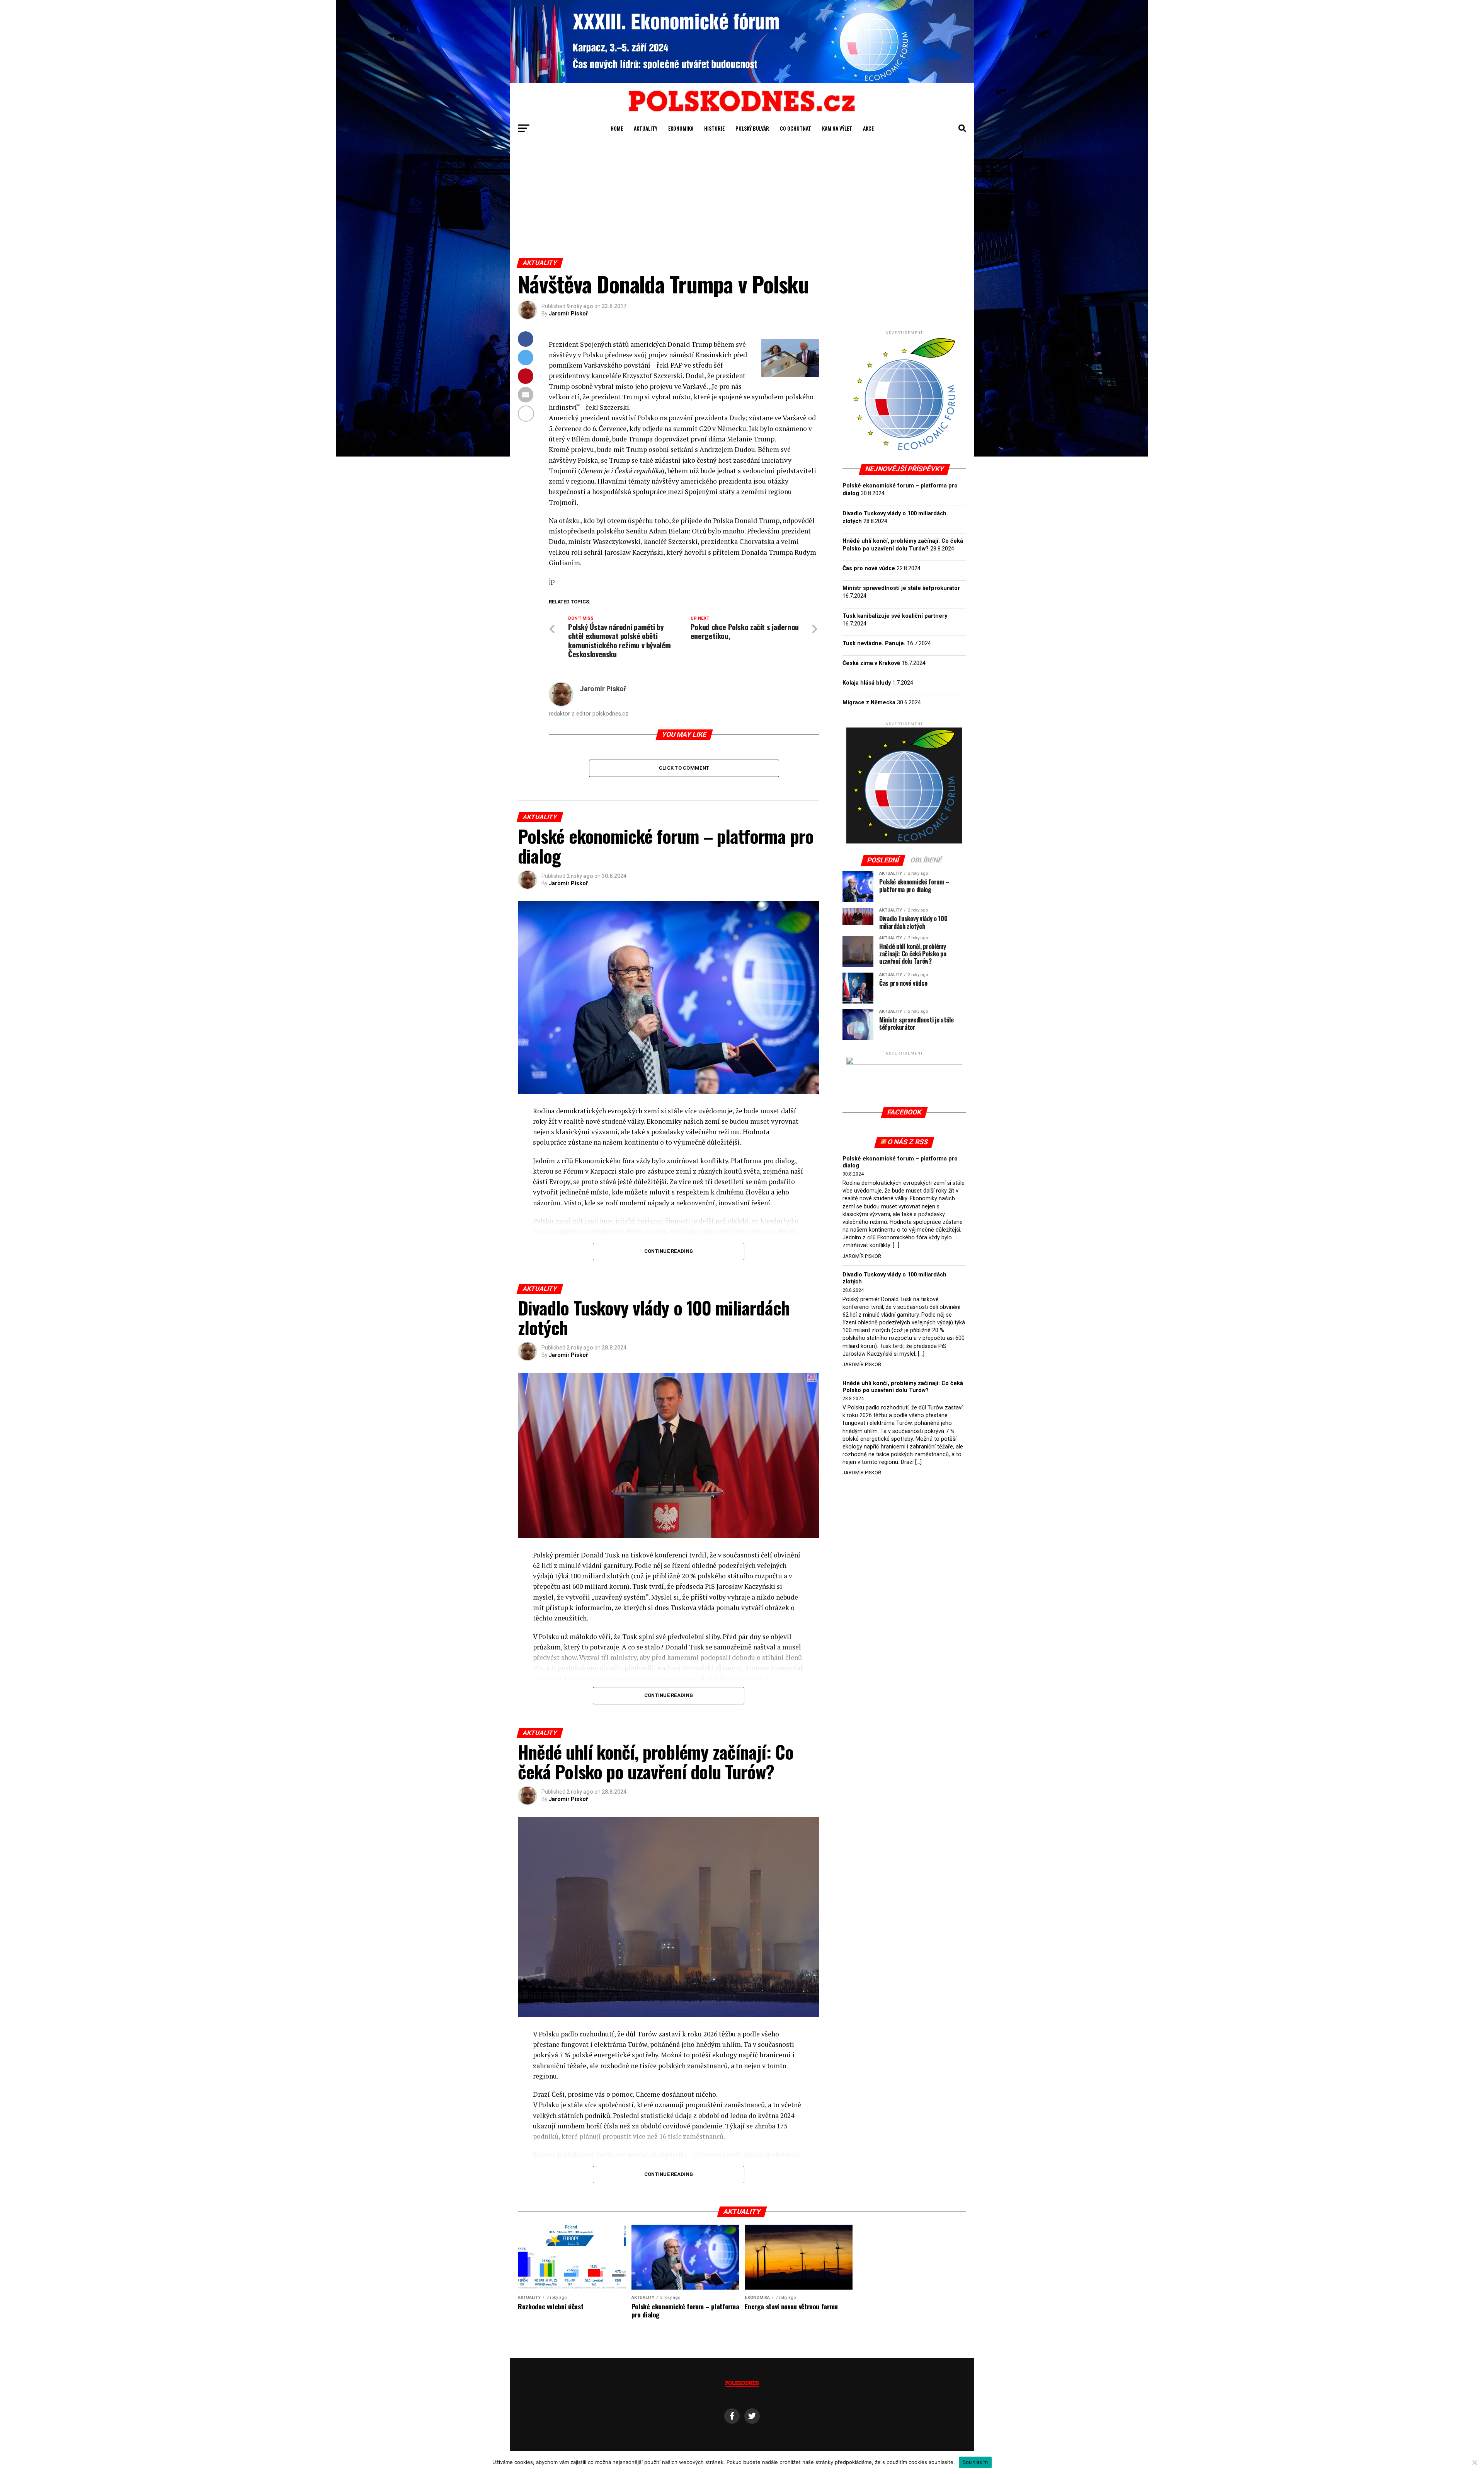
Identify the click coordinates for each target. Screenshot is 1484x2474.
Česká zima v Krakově (871, 663)
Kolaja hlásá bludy (867, 683)
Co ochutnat (796, 128)
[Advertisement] (742, 200)
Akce (868, 128)
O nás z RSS (908, 1142)
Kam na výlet (837, 128)
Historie (714, 128)
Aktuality (646, 128)
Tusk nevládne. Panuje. (874, 643)
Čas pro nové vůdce (869, 568)
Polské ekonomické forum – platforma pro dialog (900, 1162)
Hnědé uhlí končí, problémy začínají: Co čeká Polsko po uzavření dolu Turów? (903, 1387)
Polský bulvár (752, 128)
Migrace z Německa (869, 703)
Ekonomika (681, 128)
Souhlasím (975, 2462)
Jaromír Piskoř (568, 314)
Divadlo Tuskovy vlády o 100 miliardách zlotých (894, 1278)
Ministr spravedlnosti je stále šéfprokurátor (901, 588)
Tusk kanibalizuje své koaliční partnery (895, 616)
